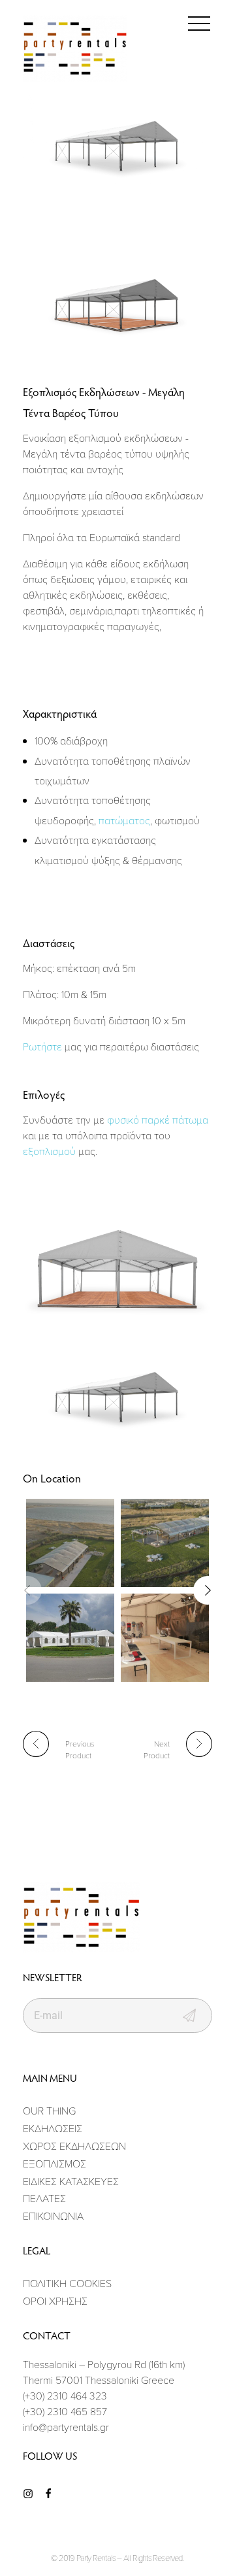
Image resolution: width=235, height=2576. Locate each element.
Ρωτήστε (42, 1046)
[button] (208, 1590)
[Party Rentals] (75, 49)
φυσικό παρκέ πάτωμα (158, 1120)
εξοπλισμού (49, 1151)
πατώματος (124, 820)
